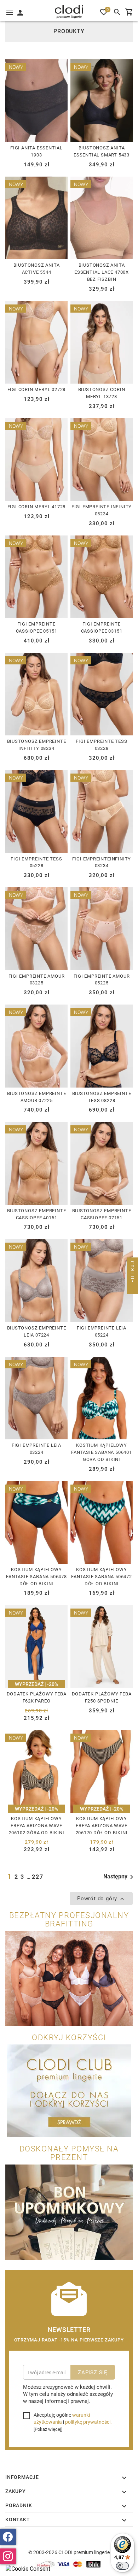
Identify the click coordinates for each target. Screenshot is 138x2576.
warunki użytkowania (62, 2418)
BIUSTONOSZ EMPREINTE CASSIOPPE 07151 (102, 1214)
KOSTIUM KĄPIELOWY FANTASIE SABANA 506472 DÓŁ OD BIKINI (102, 1576)
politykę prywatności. (88, 2422)
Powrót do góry (98, 1898)
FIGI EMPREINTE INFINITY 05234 (102, 510)
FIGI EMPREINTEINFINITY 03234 (102, 862)
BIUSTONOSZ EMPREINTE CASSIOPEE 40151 (37, 1214)
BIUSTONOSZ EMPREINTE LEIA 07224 (37, 1331)
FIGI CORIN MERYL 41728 (37, 507)
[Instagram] (8, 2556)
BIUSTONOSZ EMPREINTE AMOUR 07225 (37, 1097)
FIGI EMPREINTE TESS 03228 (101, 745)
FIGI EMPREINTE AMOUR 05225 (102, 979)
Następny (115, 1876)
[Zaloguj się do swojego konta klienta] (20, 12)
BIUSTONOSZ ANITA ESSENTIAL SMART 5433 (102, 151)
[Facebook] (8, 2537)
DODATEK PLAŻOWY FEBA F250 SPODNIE (102, 1697)
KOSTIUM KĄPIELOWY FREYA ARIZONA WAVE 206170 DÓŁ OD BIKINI (102, 1825)
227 (38, 1877)
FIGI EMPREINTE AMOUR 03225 (37, 979)
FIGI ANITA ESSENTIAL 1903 (36, 151)
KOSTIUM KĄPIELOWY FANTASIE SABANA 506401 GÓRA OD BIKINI (102, 1452)
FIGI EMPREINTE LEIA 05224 (102, 1331)
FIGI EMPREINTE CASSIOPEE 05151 (37, 627)
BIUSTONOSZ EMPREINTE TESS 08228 (102, 1097)
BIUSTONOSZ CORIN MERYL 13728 (102, 393)
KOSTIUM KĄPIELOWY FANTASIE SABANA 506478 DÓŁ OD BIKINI (36, 1576)
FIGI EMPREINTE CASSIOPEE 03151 (102, 627)
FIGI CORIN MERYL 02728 (37, 389)
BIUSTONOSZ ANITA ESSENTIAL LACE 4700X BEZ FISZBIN (102, 272)
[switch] (122, 2566)
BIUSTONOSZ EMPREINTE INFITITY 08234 (37, 745)
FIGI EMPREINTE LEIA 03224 (36, 1449)
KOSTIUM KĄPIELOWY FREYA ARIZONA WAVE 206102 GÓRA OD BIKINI (37, 1825)
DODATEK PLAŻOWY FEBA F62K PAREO (37, 1697)
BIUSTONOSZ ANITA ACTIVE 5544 (37, 268)
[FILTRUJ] (132, 1288)
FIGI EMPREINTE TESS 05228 (36, 862)
